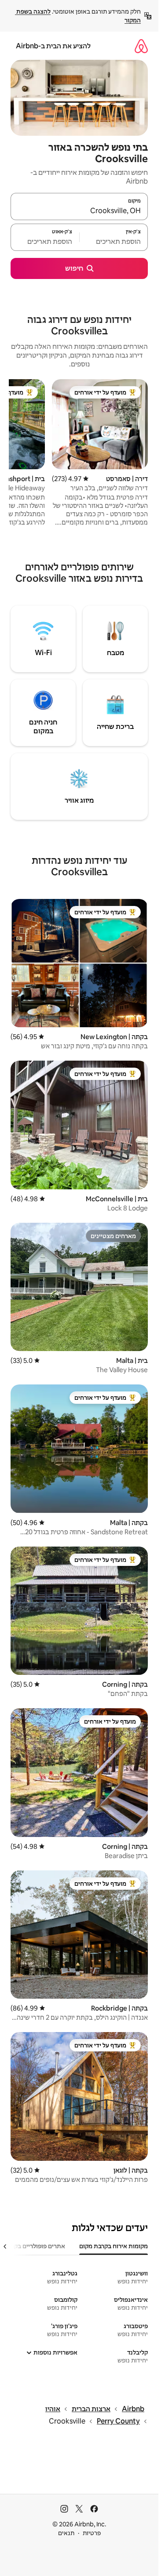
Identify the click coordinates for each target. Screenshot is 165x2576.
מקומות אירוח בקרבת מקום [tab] (114, 2246)
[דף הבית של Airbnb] (141, 46)
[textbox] (114, 241)
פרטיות (92, 2533)
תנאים (66, 2533)
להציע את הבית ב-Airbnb (53, 46)
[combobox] (79, 210)
